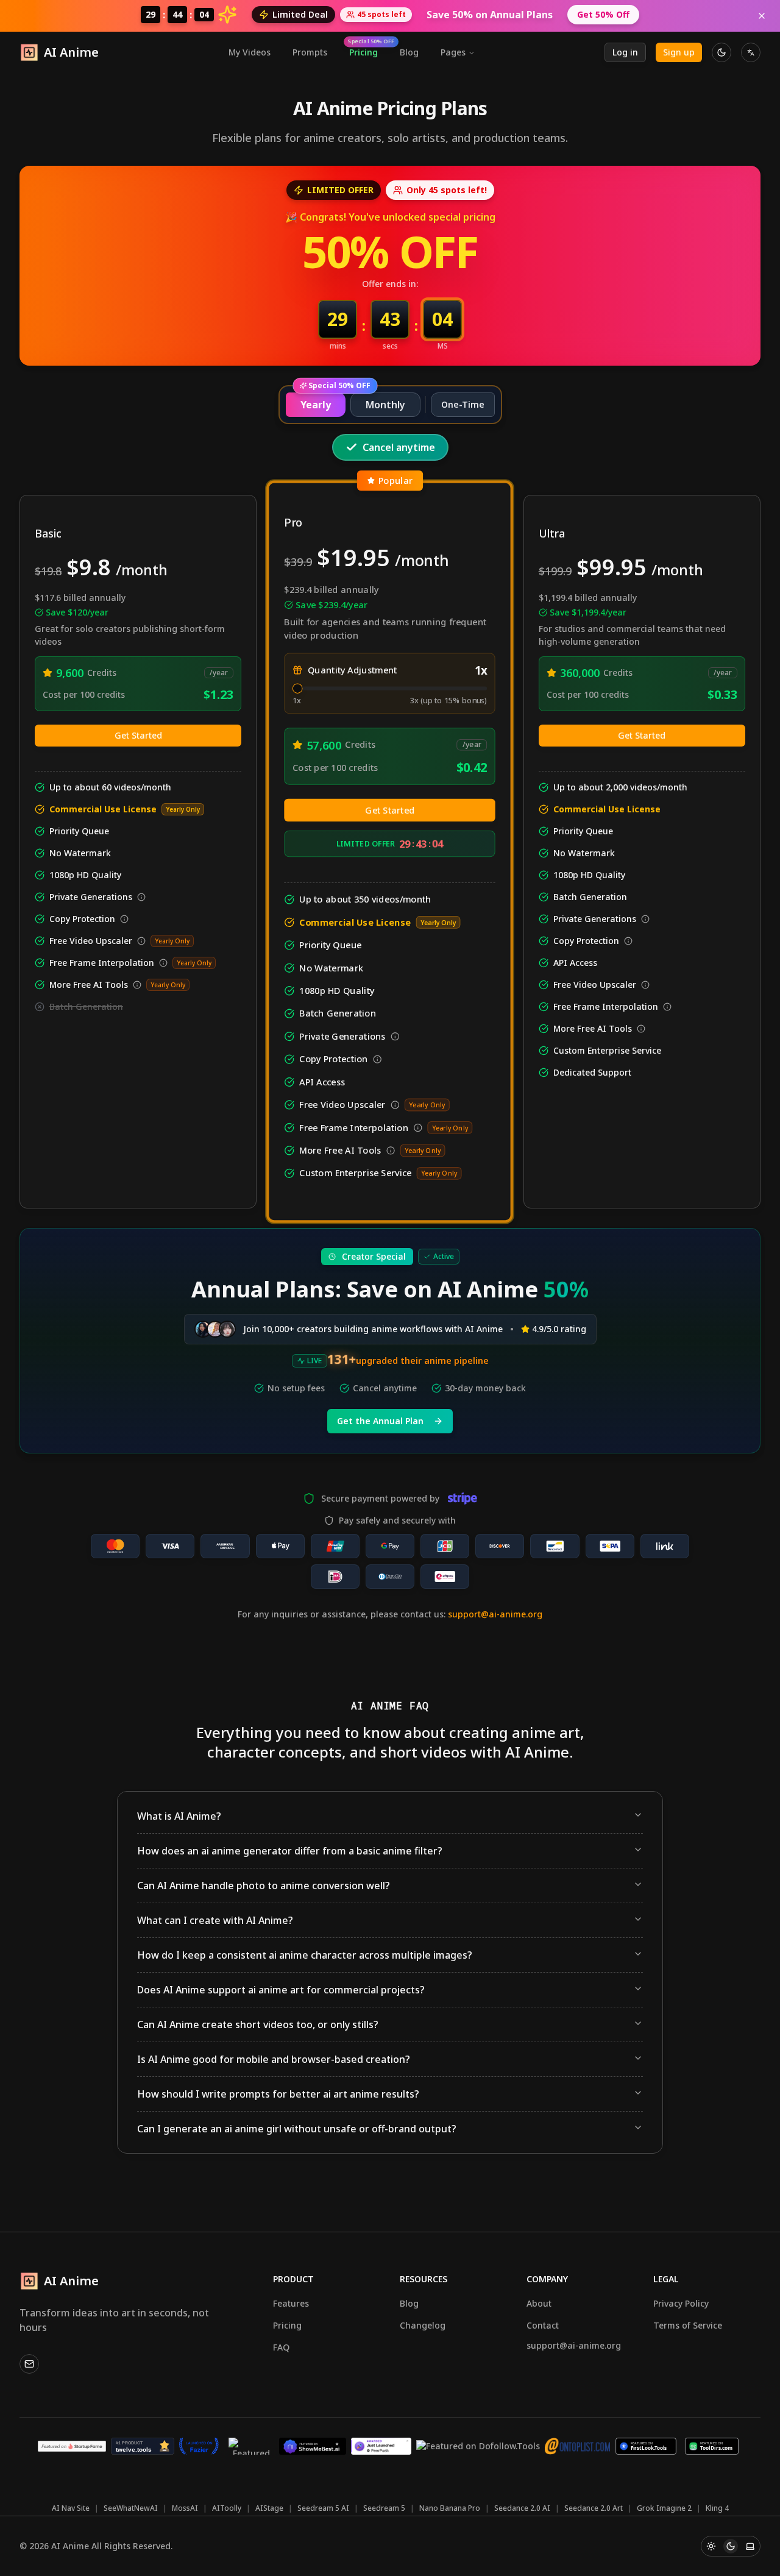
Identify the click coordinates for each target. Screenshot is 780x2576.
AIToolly (227, 2508)
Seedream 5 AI (323, 2508)
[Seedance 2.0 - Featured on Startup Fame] (72, 2446)
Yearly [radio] (316, 405)
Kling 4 (717, 2508)
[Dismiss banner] (762, 16)
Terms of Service (688, 2325)
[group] (390, 405)
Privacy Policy (681, 2303)
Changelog (423, 2325)
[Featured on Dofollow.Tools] (478, 2446)
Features (291, 2303)
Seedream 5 (384, 2508)
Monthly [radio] (385, 405)
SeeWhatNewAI (131, 2508)
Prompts (310, 52)
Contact (543, 2325)
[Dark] (731, 2546)
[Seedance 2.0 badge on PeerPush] (381, 2446)
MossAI (185, 2508)
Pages (453, 52)
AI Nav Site (71, 2508)
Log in (625, 52)
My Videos (250, 52)
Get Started (138, 735)
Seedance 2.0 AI (522, 2508)
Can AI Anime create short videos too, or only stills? (258, 2024)
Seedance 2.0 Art (594, 2508)
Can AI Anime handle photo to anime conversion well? (264, 1886)
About (539, 2303)
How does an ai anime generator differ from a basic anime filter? (290, 1851)
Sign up (679, 52)
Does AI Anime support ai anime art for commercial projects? (281, 1990)
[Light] (711, 2546)
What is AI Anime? (179, 1816)
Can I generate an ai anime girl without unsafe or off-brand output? (297, 2129)
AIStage (269, 2508)
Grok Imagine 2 (664, 2508)
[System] (750, 2546)
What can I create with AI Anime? (215, 1920)
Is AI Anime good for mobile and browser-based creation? (274, 2059)
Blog (409, 52)
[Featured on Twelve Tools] (143, 2446)
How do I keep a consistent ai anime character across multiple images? (305, 1955)
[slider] (298, 688)
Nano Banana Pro (450, 2508)
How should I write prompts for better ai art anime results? (278, 2094)
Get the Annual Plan (380, 1421)
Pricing (367, 50)
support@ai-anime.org (495, 1614)
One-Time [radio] (463, 404)
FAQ (281, 2347)
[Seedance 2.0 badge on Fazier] (199, 2446)
